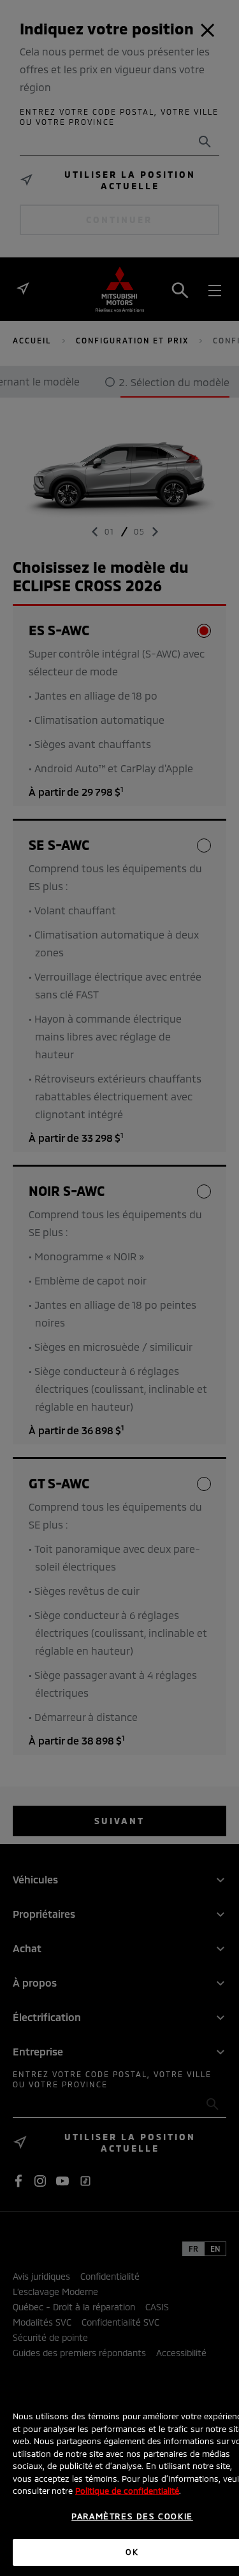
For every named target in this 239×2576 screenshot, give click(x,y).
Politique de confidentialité (127, 2491)
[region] (119, 2478)
